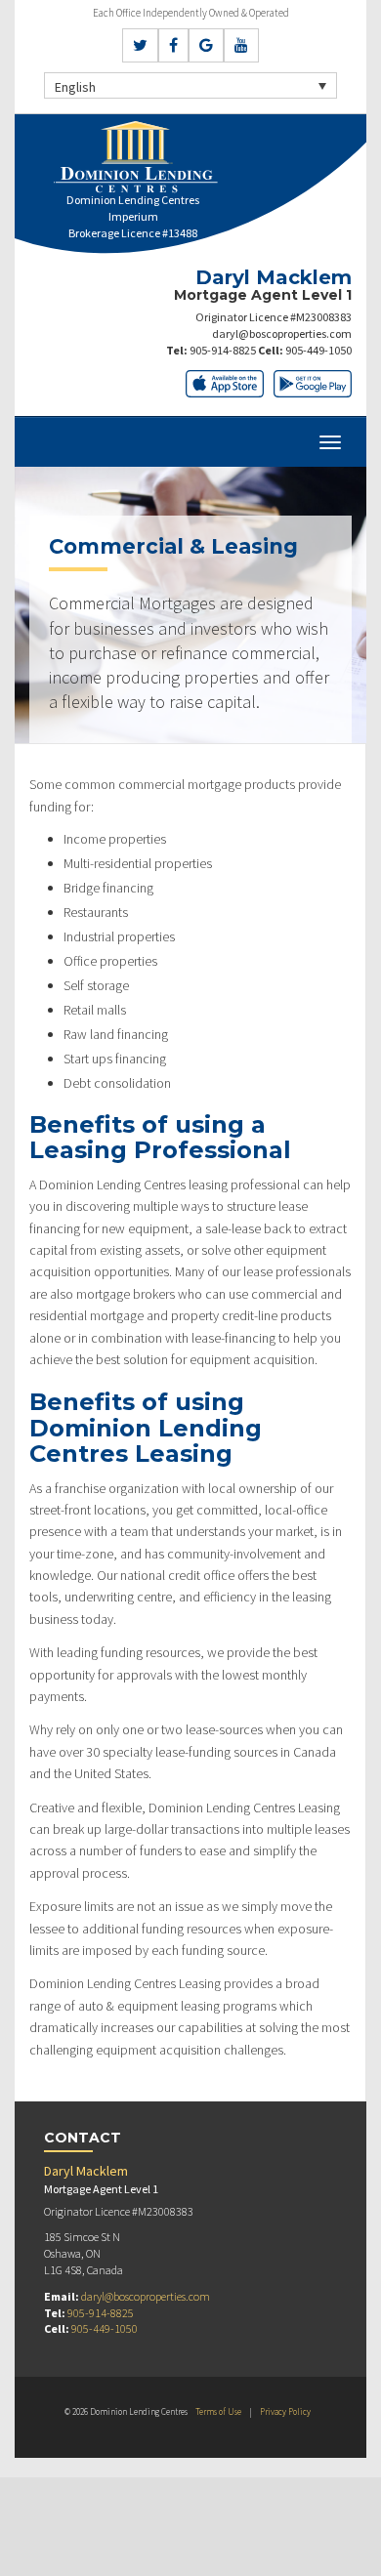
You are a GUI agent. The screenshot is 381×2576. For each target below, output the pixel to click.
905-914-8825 (223, 350)
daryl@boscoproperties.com (282, 333)
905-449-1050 (318, 350)
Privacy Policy (285, 2411)
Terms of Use (218, 2411)
